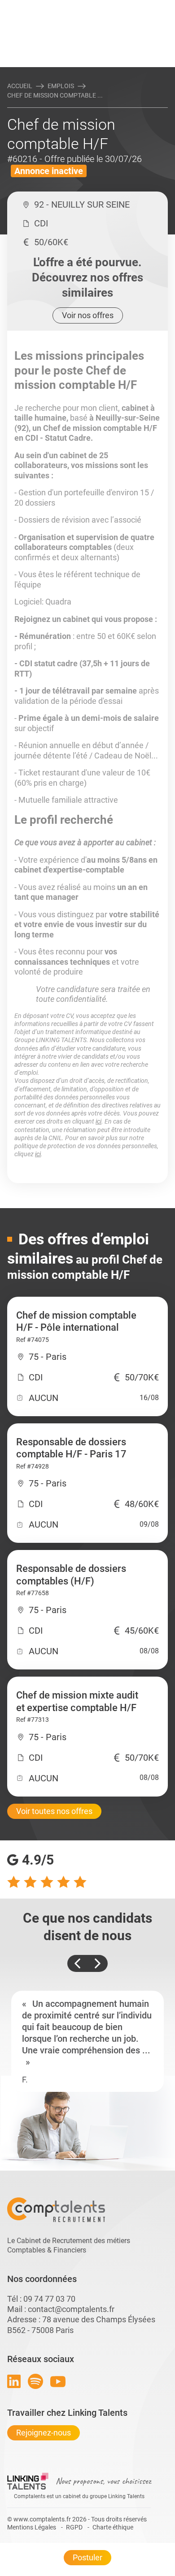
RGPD (74, 2527)
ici (98, 1121)
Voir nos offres (88, 315)
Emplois (61, 86)
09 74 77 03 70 (49, 2299)
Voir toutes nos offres (54, 1811)
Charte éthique (113, 2527)
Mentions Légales (32, 2527)
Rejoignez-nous (44, 2433)
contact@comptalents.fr (71, 2309)
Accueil (20, 86)
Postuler (87, 2557)
